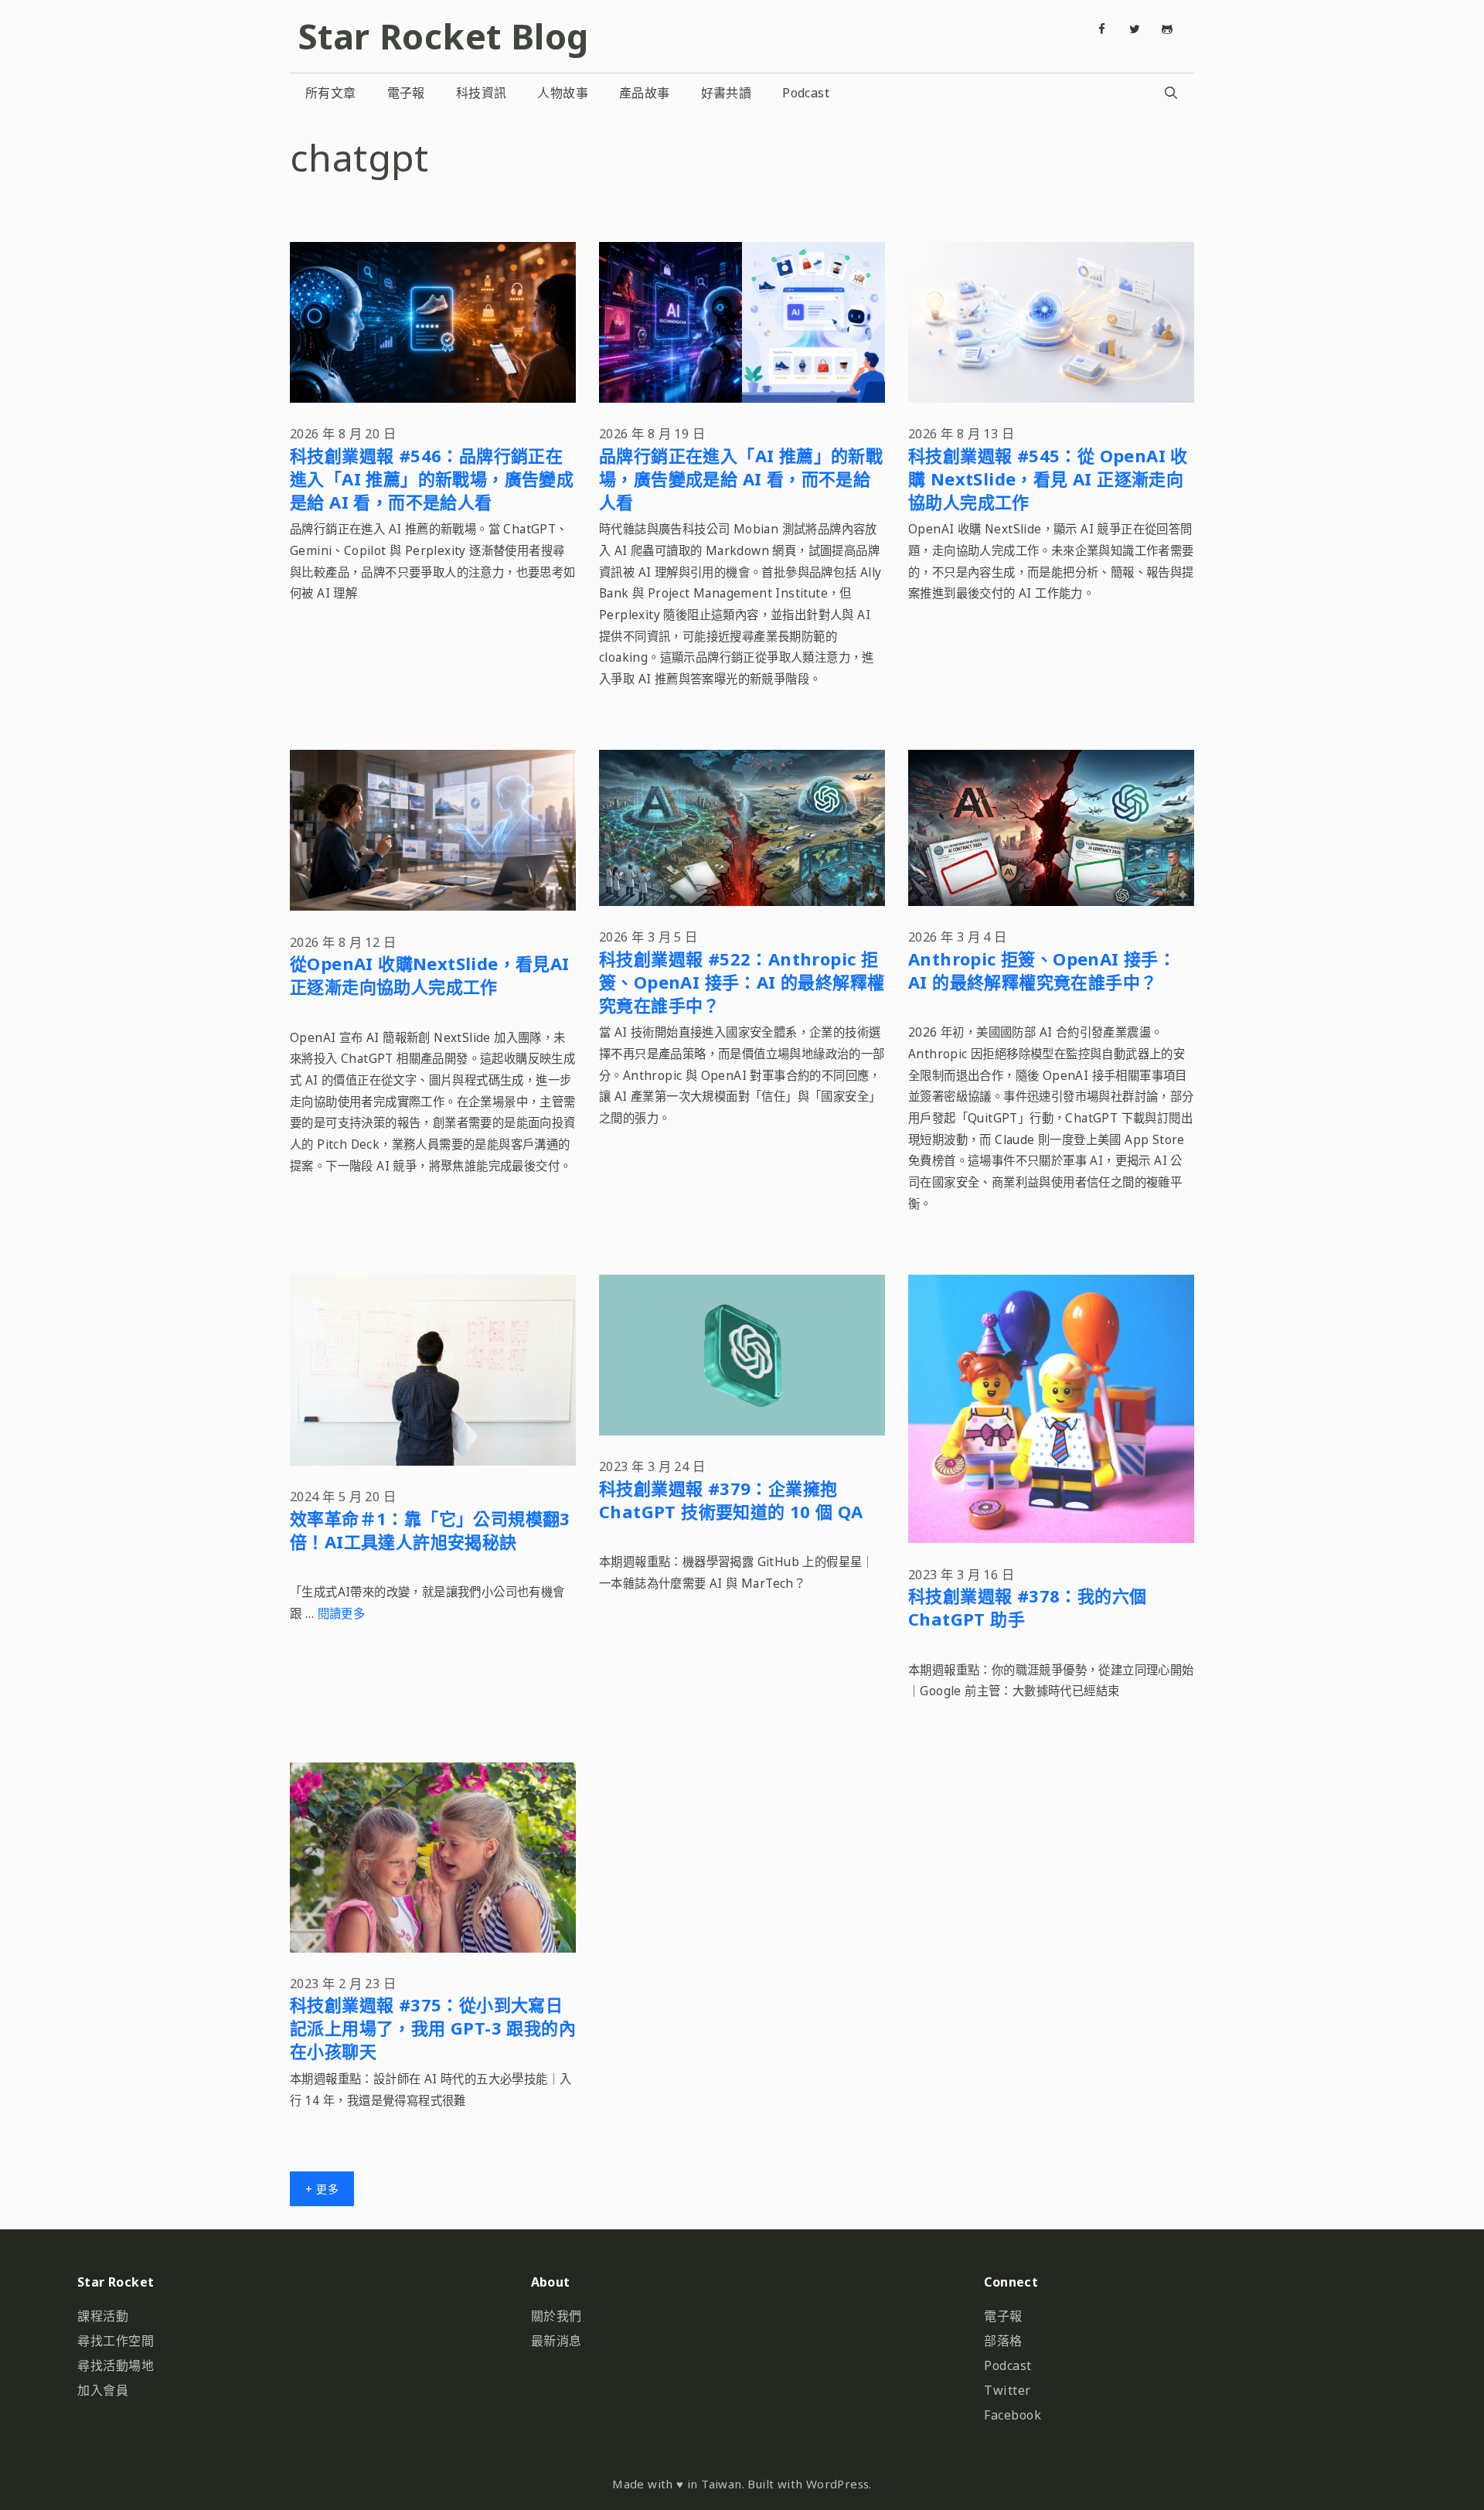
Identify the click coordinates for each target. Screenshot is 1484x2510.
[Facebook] (1102, 29)
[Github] (1167, 29)
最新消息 (556, 2341)
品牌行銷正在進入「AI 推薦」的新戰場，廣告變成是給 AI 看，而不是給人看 (741, 479)
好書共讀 (727, 93)
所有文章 (331, 93)
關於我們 (556, 2316)
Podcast (806, 93)
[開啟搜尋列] (1171, 93)
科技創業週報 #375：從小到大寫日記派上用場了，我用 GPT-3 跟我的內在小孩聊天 (433, 2028)
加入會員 (103, 2390)
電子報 (406, 93)
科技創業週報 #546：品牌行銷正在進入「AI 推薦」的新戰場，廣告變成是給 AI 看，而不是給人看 (432, 479)
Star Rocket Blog (443, 36)
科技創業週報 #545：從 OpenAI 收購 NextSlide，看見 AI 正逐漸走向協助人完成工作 (1048, 479)
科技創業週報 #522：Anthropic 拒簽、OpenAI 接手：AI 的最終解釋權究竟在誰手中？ (742, 982)
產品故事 (645, 93)
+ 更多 (322, 2189)
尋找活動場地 (116, 2365)
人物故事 (563, 93)
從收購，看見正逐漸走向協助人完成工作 (430, 975)
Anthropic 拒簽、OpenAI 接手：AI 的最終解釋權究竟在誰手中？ (1042, 970)
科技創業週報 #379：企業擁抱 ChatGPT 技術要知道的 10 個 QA (731, 1500)
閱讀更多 (342, 1614)
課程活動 (103, 2316)
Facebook (1013, 2415)
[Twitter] (1135, 29)
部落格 (1003, 2341)
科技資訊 (482, 93)
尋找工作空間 (116, 2341)
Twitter (1007, 2390)
